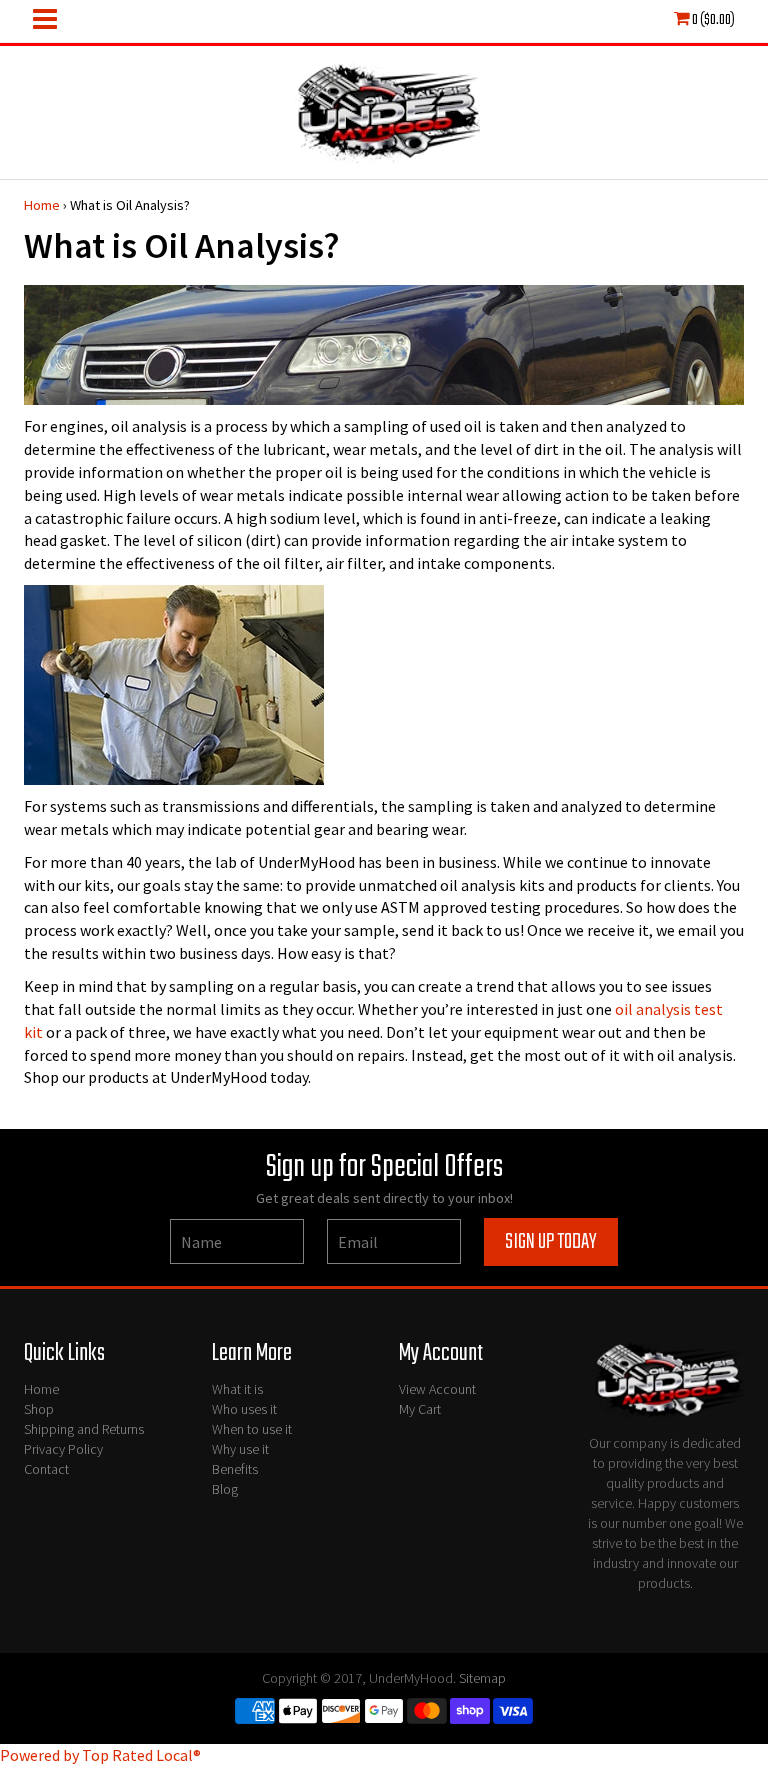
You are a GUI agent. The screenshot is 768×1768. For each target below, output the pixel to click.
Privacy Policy (63, 1449)
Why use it (240, 1449)
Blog (225, 1489)
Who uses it (244, 1409)
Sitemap (482, 1678)
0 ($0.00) (712, 20)
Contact (46, 1469)
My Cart (420, 1409)
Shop (39, 1409)
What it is (237, 1389)
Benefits (235, 1469)
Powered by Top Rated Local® (100, 1755)
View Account (437, 1389)
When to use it (252, 1429)
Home (42, 205)
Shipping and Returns (84, 1429)
